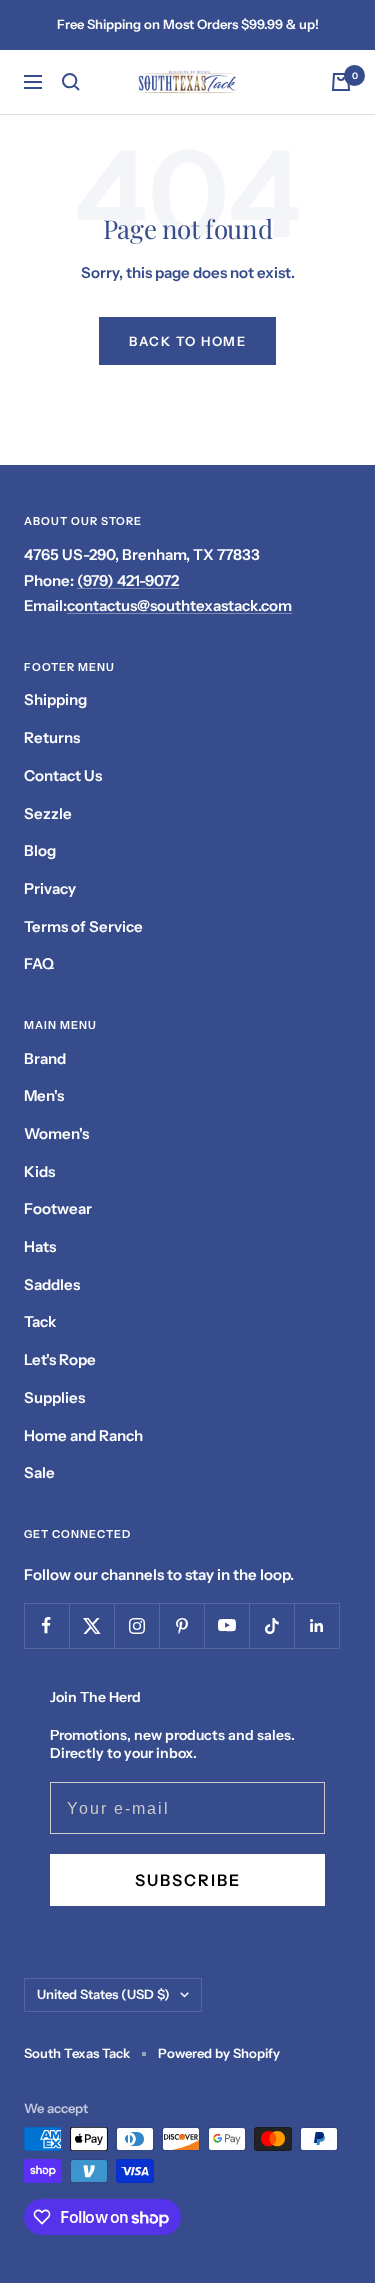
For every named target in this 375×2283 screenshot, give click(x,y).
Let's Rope (60, 1359)
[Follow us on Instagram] (136, 1625)
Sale (39, 1472)
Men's (44, 1095)
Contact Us (63, 775)
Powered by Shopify (219, 2053)
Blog (40, 850)
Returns (52, 737)
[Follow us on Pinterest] (181, 1625)
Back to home (187, 341)
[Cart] (341, 82)
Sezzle (48, 813)
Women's (56, 1133)
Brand (45, 1058)
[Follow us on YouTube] (226, 1625)
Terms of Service (83, 926)
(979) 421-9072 (128, 580)
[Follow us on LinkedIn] (316, 1625)
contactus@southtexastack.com (179, 605)
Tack (40, 1321)
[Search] (71, 82)
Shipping (55, 699)
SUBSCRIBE (188, 1880)
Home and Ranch (83, 1435)
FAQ (39, 963)
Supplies (54, 1397)
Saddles (52, 1284)
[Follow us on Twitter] (91, 1625)
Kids (39, 1171)
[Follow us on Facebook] (46, 1625)
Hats (40, 1246)
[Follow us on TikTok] (271, 1625)
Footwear (58, 1208)
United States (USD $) (103, 1994)
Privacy (50, 888)
